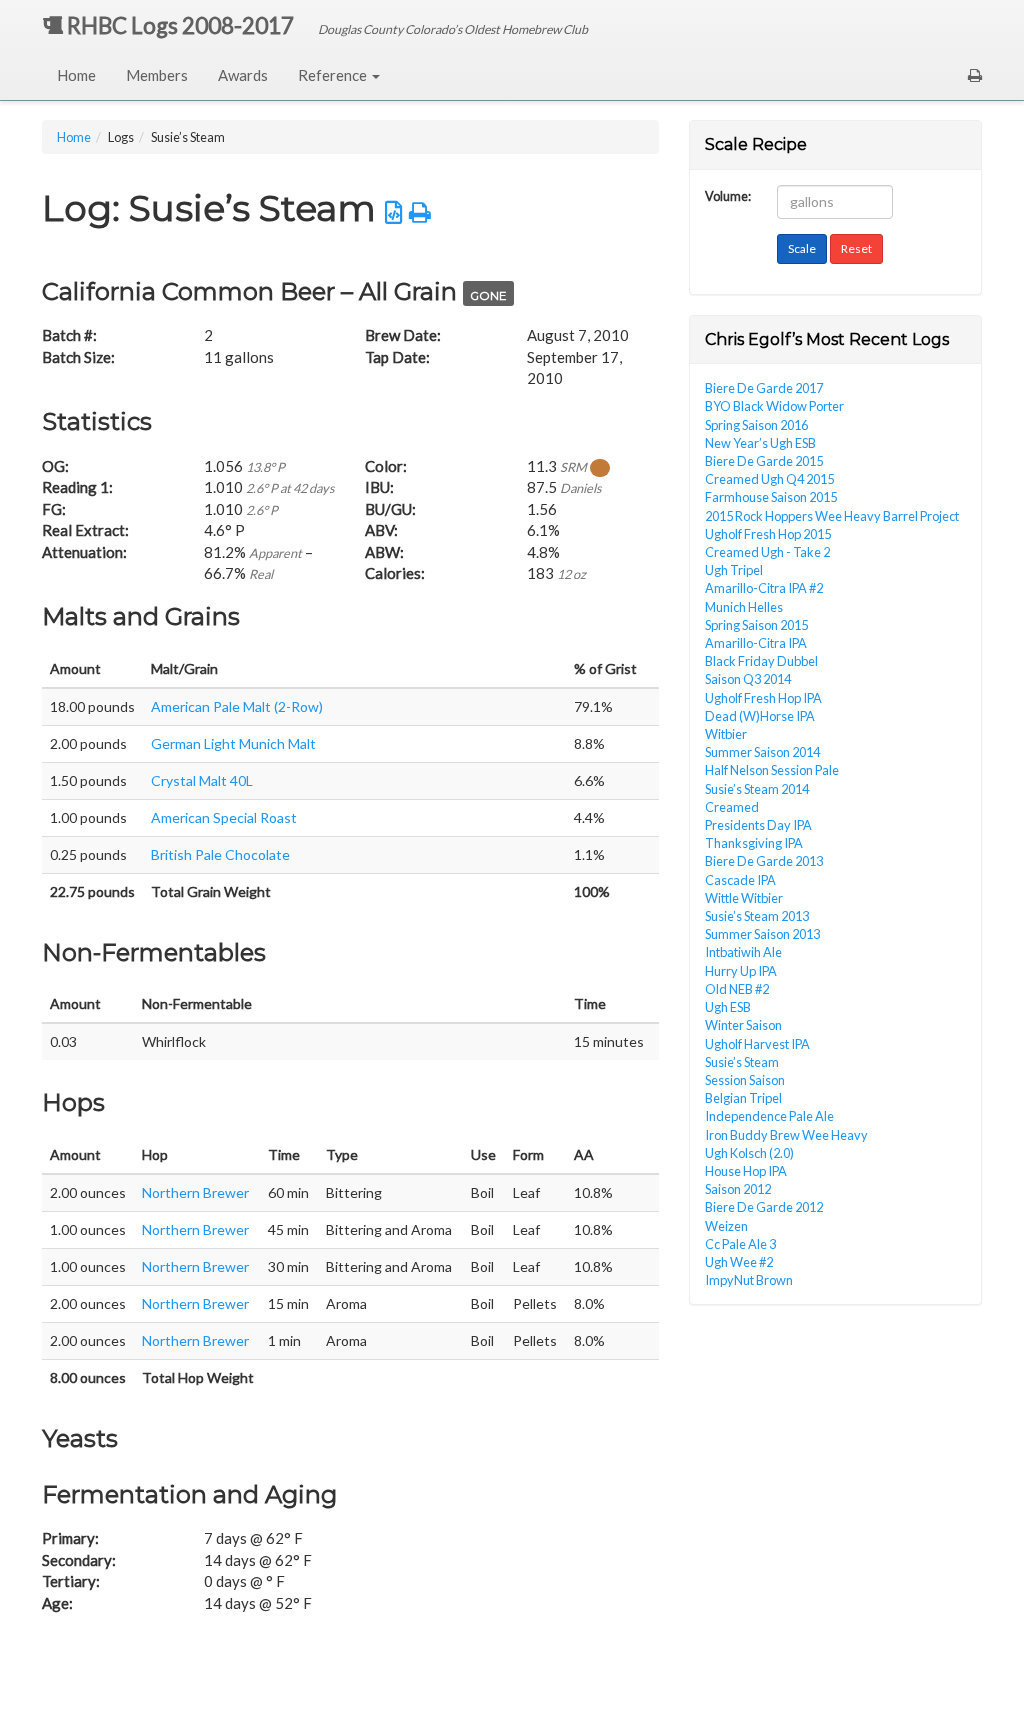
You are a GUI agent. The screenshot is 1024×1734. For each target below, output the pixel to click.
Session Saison (745, 1080)
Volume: (728, 194)
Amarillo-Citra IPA (756, 643)
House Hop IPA (746, 1171)
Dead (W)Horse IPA (760, 716)
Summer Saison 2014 (762, 752)
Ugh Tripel (734, 570)
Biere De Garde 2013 (764, 861)
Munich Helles (744, 607)
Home (76, 75)
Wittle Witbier (744, 898)
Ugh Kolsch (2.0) (749, 1153)
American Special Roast (224, 817)
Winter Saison (743, 1025)
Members (157, 75)
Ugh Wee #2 (739, 1262)
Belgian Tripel (743, 1098)
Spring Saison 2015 (756, 625)
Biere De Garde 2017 (764, 388)
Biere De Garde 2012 (764, 1207)
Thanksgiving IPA (754, 843)
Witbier (726, 734)
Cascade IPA (740, 880)
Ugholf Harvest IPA (757, 1044)
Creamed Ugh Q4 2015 (769, 479)
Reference (334, 75)
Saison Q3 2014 (748, 679)
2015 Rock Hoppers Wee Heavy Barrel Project (832, 516)
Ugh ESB (728, 1007)
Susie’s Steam (742, 1062)
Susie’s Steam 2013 (757, 916)
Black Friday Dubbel (761, 661)
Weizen (726, 1226)
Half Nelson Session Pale (772, 770)
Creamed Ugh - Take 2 (767, 552)
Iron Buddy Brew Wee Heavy (786, 1135)
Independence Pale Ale (769, 1116)
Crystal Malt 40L (202, 780)
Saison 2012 (738, 1189)
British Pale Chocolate (220, 854)
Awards (243, 75)
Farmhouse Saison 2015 (771, 497)
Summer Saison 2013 (762, 934)
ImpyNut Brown (749, 1280)
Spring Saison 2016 (756, 425)
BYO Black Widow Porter (774, 406)
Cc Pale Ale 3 (740, 1244)
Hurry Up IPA (741, 971)
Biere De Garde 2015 (764, 461)
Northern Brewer (195, 1192)
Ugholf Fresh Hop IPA (763, 698)
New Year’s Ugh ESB (760, 443)
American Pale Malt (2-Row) (237, 706)
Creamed (732, 807)
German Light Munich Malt (233, 743)
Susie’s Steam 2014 (757, 789)
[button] (975, 75)
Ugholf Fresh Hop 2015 (768, 534)
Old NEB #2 (737, 989)
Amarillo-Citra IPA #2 (764, 588)
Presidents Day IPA (758, 825)
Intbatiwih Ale (743, 952)
